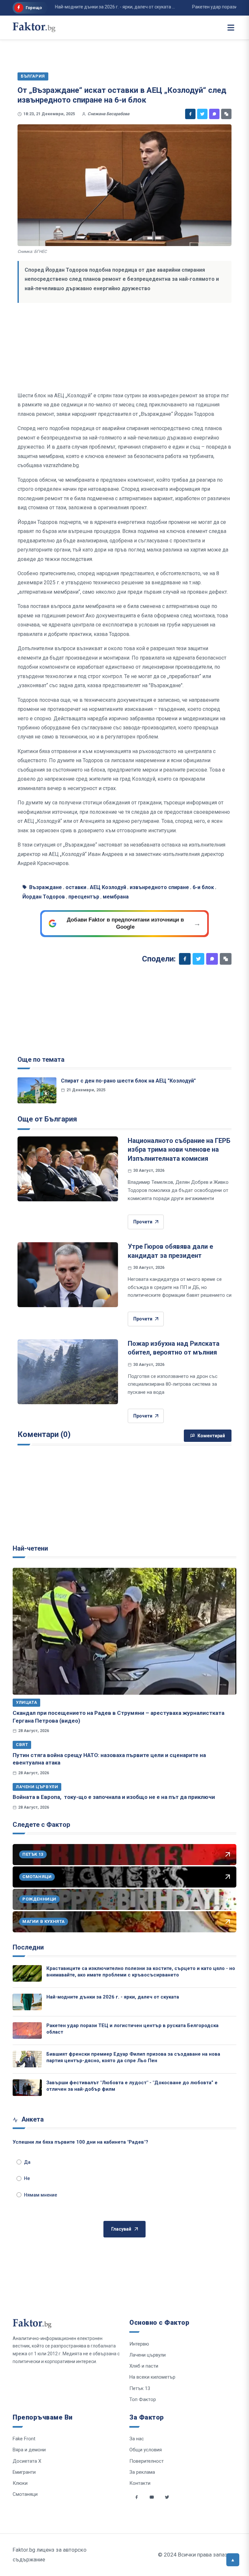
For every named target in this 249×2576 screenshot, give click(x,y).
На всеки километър (152, 2377)
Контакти (140, 2483)
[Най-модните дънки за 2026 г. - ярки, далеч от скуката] (27, 2002)
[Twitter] (202, 114)
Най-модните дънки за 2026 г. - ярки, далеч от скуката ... (91, 7)
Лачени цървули (37, 1787)
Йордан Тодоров (44, 897)
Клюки (20, 2483)
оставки (76, 887)
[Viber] (214, 114)
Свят (22, 1745)
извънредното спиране (159, 887)
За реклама (142, 2472)
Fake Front (24, 2439)
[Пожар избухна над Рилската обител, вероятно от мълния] (68, 1372)
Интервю (139, 2344)
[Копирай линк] (226, 114)
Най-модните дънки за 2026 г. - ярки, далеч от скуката (113, 1997)
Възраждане (46, 887)
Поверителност (147, 2461)
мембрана (116, 897)
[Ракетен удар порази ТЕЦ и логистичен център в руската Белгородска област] (27, 2031)
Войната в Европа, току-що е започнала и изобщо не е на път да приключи (114, 1797)
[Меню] (231, 28)
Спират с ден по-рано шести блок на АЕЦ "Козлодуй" (128, 1081)
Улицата (26, 1702)
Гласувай (121, 2229)
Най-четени (30, 1548)
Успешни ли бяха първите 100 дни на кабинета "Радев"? (80, 2142)
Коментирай (211, 1436)
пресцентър (84, 897)
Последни (28, 1947)
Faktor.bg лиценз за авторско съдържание (50, 2555)
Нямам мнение (41, 2195)
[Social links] (136, 2497)
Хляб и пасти (144, 2366)
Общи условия (146, 2450)
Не (27, 2178)
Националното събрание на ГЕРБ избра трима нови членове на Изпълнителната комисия (179, 1150)
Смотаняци (25, 2494)
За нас (137, 2439)
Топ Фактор (143, 2399)
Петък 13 (140, 2388)
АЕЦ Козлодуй (108, 887)
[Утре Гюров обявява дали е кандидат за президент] (68, 1275)
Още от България (47, 1119)
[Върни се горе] (233, 2560)
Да (27, 2162)
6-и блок (203, 887)
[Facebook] (190, 114)
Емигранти (24, 2472)
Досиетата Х (27, 2461)
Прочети (143, 1222)
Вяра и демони (29, 2450)
